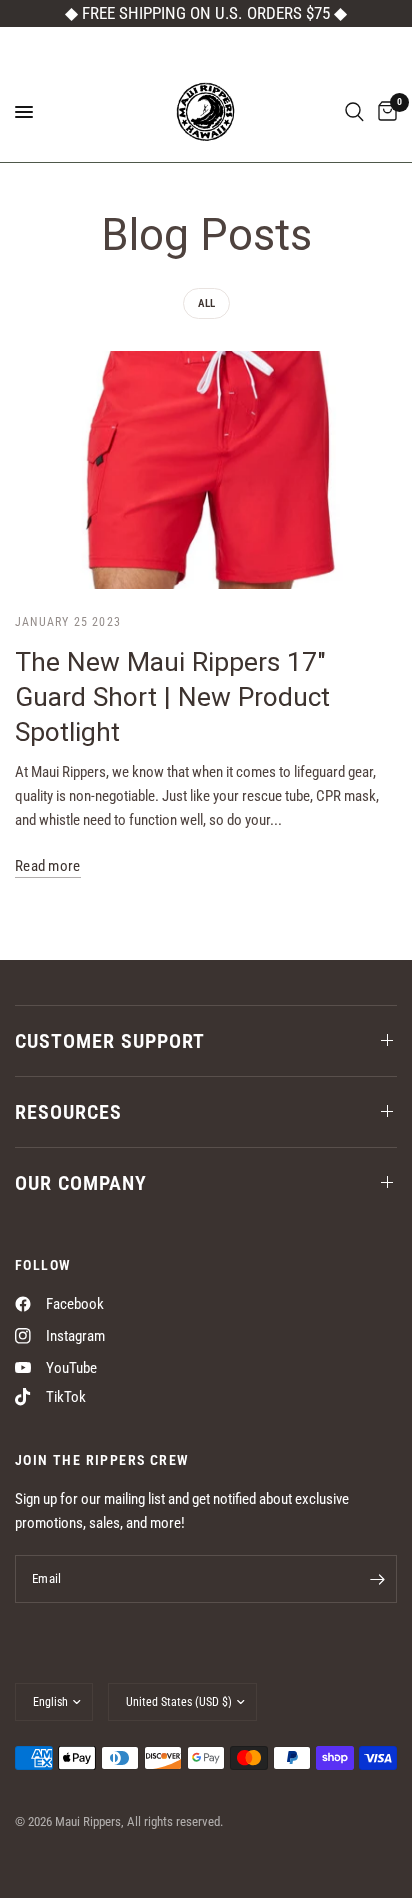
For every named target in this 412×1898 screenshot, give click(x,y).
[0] (384, 112)
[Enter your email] (377, 1579)
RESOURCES (68, 1112)
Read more (48, 866)
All (206, 303)
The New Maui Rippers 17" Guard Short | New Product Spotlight (172, 697)
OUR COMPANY (81, 1183)
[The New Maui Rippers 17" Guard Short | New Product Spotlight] (206, 470)
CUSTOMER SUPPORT (110, 1041)
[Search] (354, 112)
